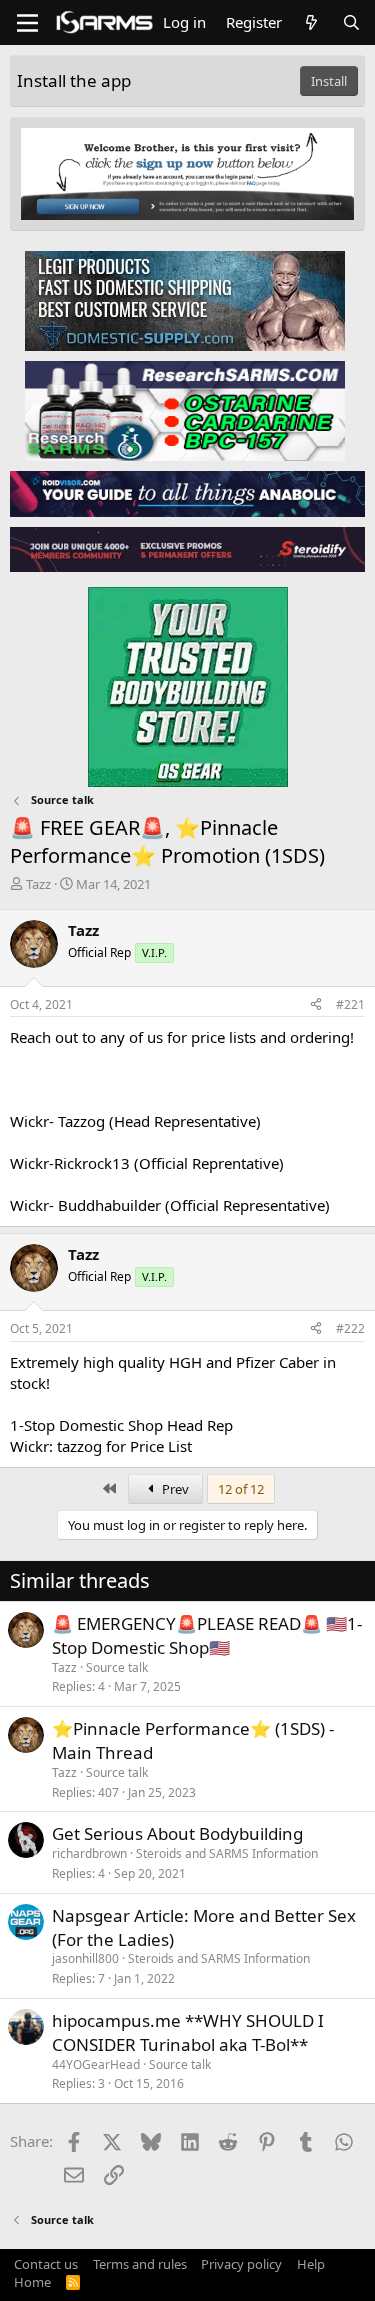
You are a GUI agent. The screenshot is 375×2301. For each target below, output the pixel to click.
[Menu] (27, 23)
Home (32, 2282)
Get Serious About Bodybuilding (177, 1833)
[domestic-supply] (185, 300)
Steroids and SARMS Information (227, 1853)
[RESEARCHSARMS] (185, 410)
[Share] (316, 1005)
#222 (350, 1328)
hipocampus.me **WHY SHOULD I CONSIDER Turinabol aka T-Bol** (188, 2032)
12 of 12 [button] (241, 1489)
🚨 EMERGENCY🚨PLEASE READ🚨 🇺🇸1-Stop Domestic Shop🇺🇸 (207, 1635)
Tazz (38, 884)
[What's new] (311, 22)
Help (311, 2264)
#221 (350, 1004)
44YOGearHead (96, 2064)
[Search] (351, 22)
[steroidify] (187, 549)
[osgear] (188, 681)
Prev (174, 1489)
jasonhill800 (85, 1958)
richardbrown (89, 1853)
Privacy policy (241, 2264)
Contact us (46, 2264)
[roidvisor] (187, 493)
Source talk (117, 1667)
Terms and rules (140, 2264)
